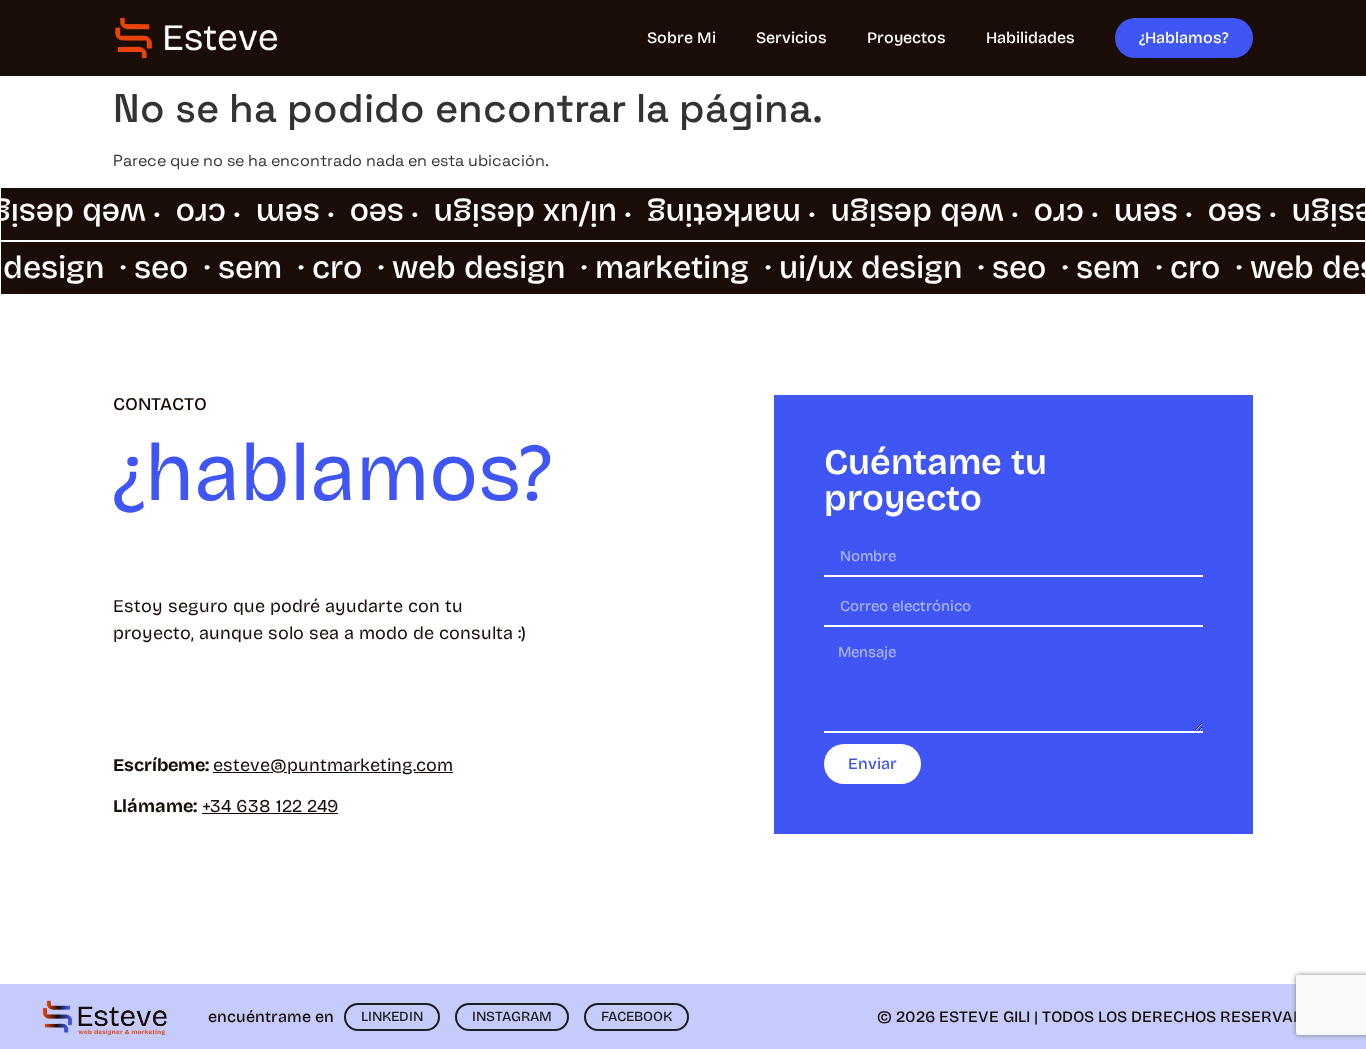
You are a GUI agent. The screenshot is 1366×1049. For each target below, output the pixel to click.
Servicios (791, 37)
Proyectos (906, 37)
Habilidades (1030, 37)
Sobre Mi (681, 37)
